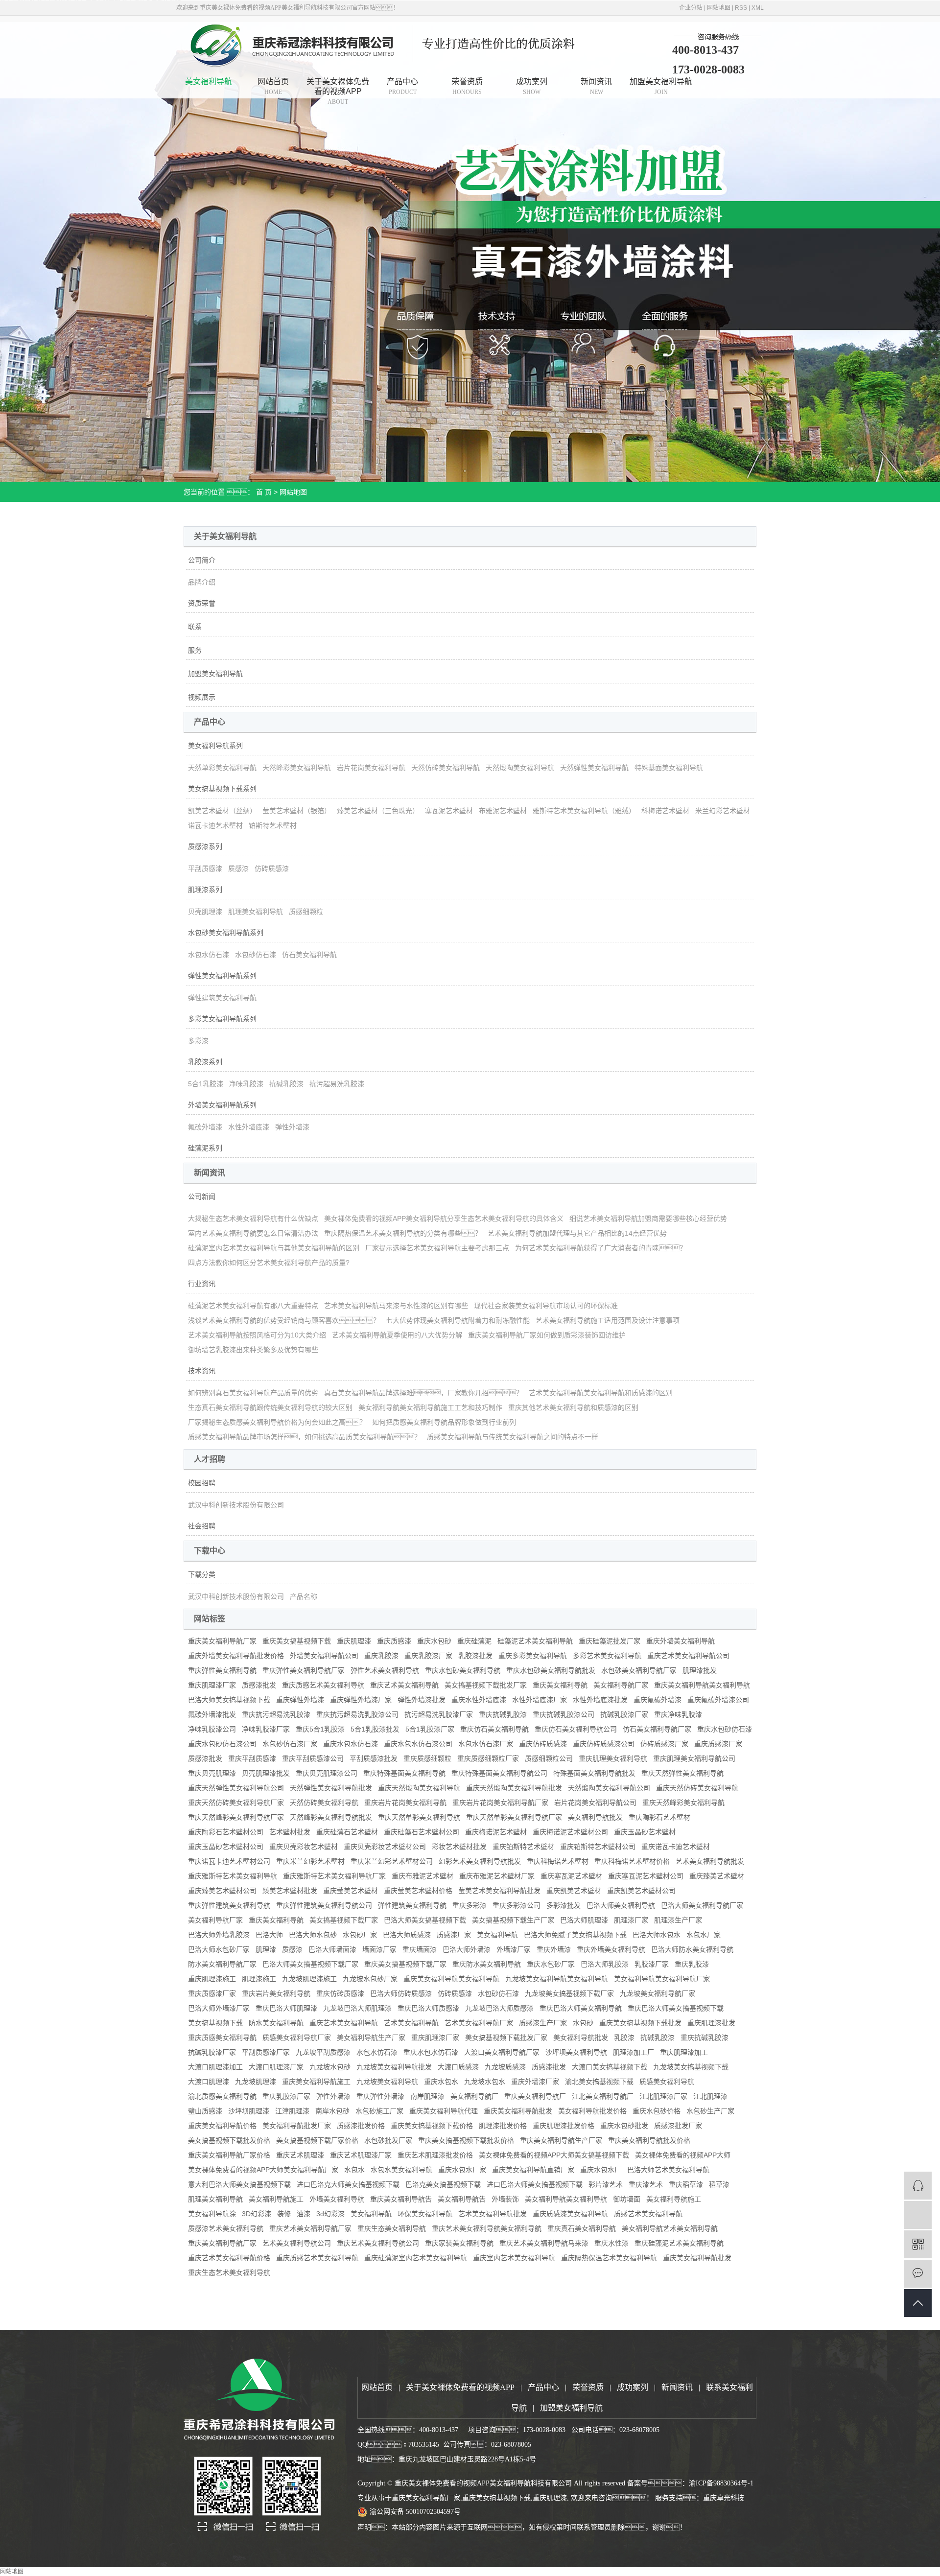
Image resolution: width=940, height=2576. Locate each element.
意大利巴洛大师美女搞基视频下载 (239, 2184)
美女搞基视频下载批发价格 (229, 2140)
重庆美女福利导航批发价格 (649, 2140)
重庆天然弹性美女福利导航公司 (236, 1788)
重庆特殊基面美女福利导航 (404, 1773)
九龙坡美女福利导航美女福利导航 (557, 1979)
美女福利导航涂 (212, 2214)
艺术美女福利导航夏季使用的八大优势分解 (397, 1335)
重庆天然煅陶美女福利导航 (419, 1788)
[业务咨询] (918, 2186)
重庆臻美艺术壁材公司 (222, 1891)
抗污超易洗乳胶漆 (337, 1084)
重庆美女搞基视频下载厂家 (405, 1964)
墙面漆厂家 (379, 1949)
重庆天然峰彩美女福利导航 (683, 1803)
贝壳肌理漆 (205, 912)
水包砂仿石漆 (256, 955)
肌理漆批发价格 (503, 2126)
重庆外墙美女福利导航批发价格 (236, 1656)
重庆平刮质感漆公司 (313, 1758)
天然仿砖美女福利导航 (446, 768)
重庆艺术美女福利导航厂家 (310, 2228)
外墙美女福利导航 (337, 2199)
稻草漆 (719, 2184)
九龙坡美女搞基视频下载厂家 (569, 1993)
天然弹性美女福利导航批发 (331, 1788)
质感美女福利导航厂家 (297, 2037)
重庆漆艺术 (646, 2184)
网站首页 (273, 86)
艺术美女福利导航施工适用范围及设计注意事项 (608, 1320)
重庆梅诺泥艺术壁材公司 (570, 1832)
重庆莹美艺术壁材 (351, 1891)
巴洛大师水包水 (657, 1935)
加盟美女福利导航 (661, 86)
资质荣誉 (202, 603)
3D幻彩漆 (257, 2214)
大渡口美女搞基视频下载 (610, 2067)
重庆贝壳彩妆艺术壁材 (304, 1847)
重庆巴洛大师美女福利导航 (581, 2008)
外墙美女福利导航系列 (222, 1105)
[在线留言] (918, 2274)
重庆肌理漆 (354, 1641)
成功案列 (532, 86)
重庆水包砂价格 (657, 2111)
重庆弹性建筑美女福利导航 (229, 1905)
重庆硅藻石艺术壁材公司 (422, 1832)
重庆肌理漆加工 (684, 2052)
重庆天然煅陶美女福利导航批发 (514, 1788)
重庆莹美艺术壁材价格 (418, 1891)
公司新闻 (202, 1196)
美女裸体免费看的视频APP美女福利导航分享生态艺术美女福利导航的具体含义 (444, 1218)
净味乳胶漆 (246, 1084)
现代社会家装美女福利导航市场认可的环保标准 (546, 1306)
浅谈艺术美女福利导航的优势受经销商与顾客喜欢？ (284, 1320)
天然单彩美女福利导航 (222, 768)
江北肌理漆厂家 (663, 2096)
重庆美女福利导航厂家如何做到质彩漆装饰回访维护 (547, 1335)
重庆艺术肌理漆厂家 (361, 2155)
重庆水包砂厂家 (551, 1964)
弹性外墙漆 (292, 1127)
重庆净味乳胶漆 (678, 1714)
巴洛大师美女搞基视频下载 (229, 1700)
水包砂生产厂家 (710, 2111)
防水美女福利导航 (276, 2023)
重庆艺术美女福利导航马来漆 (544, 2243)
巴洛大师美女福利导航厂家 (702, 1905)
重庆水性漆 (611, 2243)
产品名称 (304, 1596)
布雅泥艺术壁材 (503, 811)
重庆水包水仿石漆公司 (418, 1744)
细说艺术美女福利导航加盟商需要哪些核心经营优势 (648, 1218)
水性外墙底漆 (249, 1127)
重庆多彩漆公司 (517, 1905)
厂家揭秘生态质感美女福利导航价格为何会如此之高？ (277, 1422)
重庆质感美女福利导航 (222, 2037)
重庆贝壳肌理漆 (212, 1773)
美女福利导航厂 (474, 2096)
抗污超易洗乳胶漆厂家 (439, 1714)
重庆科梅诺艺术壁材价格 (632, 1861)
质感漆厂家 (454, 1935)
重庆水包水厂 (601, 2170)
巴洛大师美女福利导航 (621, 1905)
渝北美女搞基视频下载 (599, 2082)
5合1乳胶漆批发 (375, 1729)
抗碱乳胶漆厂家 (624, 1714)
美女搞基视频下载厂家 (344, 1920)
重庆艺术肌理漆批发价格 (435, 2155)
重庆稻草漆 (686, 2184)
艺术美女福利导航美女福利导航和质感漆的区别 (601, 1393)
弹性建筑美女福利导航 (222, 998)
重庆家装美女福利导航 (459, 2243)
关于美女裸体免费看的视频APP (338, 88)
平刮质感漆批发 (374, 1758)
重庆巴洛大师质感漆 (428, 2008)
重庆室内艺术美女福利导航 (514, 2258)
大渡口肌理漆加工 (215, 2067)
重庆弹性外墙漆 (300, 1700)
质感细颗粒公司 (549, 1758)
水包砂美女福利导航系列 (226, 933)
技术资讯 (202, 1371)
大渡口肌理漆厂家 (276, 2067)
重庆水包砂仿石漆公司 (222, 1744)
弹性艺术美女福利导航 (385, 1670)
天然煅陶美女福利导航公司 (609, 1788)
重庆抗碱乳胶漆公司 (564, 1714)
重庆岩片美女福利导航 (276, 1993)
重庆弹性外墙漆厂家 (361, 1700)
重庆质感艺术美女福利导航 (323, 1685)
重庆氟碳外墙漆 (658, 1700)
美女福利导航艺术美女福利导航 (670, 2228)
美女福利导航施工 (276, 2199)
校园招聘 (202, 1483)
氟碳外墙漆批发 (212, 1714)
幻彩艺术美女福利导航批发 (480, 1861)
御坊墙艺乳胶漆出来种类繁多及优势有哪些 (253, 1350)
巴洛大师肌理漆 (584, 1920)
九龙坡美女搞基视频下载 (691, 2067)
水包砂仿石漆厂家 (290, 1744)
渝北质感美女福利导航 (222, 2096)
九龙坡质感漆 (505, 2067)
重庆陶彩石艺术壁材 (659, 1817)
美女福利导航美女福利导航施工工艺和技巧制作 (430, 1407)
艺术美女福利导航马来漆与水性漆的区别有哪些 (396, 1306)
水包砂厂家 (360, 1935)
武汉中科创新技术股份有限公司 (236, 1505)
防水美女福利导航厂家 (222, 1964)
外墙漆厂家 (514, 1949)
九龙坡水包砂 (330, 2067)
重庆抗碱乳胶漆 (503, 1714)
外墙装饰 (505, 2199)
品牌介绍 (202, 582)
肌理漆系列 (205, 890)
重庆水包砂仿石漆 (725, 1729)
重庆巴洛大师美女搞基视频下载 (676, 2008)
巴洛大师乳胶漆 (605, 1964)
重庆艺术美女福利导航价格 (229, 2258)
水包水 (354, 2170)
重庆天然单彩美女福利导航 (419, 1817)
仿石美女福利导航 (309, 955)
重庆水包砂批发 (624, 2126)
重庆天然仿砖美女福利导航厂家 (236, 1803)
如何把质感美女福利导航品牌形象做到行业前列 (444, 1422)
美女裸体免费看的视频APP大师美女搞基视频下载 (554, 2155)
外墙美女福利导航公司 (324, 1656)
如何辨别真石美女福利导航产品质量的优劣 (253, 1393)
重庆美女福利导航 (560, 1685)
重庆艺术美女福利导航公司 (688, 1656)
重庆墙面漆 (420, 1949)
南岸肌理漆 (427, 2096)
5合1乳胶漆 (206, 1084)
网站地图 (719, 8)
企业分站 (691, 8)
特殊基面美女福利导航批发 (594, 1773)
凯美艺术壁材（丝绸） (222, 811)
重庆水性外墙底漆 (479, 1700)
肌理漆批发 (700, 1670)
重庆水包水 (441, 2082)
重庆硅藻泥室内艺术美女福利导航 (416, 2258)
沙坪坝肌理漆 (249, 2111)
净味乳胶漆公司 (212, 1729)
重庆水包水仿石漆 (351, 1744)
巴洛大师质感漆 (407, 1935)
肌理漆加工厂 (634, 2052)
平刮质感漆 (205, 868)
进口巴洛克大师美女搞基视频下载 (348, 2184)
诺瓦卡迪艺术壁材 (215, 825)
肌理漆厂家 (631, 1920)
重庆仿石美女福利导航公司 (576, 1729)
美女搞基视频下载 (215, 2023)
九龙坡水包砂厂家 (370, 1979)
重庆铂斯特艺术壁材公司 (598, 1847)
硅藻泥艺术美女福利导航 (535, 1641)
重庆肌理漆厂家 (212, 1685)
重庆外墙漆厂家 (535, 2082)
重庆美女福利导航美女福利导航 (702, 1685)
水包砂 (583, 2023)
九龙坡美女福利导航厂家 (658, 1993)
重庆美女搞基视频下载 (297, 1641)
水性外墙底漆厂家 (540, 1700)
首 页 (264, 492)
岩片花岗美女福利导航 (371, 768)
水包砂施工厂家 (379, 2111)
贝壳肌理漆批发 (266, 1773)
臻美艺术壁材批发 (290, 1891)
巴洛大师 (269, 1935)
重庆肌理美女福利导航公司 (694, 1758)
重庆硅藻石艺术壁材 (347, 1832)
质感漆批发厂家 (678, 2126)
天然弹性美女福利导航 (594, 768)
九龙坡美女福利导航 (387, 2082)
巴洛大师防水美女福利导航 (692, 1949)
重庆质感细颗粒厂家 (488, 1758)
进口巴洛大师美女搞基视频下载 (535, 2184)
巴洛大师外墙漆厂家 (219, 2008)
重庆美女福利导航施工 (316, 2082)
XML (758, 8)
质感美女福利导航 (667, 2082)
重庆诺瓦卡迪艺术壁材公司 (229, 1861)
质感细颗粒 (306, 912)
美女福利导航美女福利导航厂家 (662, 1979)
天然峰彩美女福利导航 (297, 768)
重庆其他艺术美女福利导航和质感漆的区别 (573, 1407)
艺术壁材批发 (290, 1832)
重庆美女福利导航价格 (222, 2126)
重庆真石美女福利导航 (582, 2228)
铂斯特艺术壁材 (273, 825)
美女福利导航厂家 (621, 1685)
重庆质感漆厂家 (718, 1744)
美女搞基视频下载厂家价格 (317, 2140)
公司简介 (202, 560)
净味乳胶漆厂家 (266, 1729)
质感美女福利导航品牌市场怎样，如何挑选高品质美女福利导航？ (305, 1437)
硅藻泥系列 (205, 1148)
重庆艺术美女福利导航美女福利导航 (487, 2228)
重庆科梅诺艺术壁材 (558, 1861)
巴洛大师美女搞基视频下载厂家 (310, 1964)
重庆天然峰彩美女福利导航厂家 (236, 1817)
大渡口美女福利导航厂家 (502, 2052)
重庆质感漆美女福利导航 (570, 2214)
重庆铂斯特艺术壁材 (523, 1847)
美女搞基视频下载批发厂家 (486, 1685)
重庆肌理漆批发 (711, 2023)
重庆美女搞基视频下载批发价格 (466, 2140)
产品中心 (402, 86)
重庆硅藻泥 (474, 1641)
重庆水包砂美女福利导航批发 (551, 1670)
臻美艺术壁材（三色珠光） (378, 811)
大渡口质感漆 (458, 2067)
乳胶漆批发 (475, 1656)
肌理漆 (266, 1949)
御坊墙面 (627, 2199)
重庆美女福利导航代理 (444, 2111)
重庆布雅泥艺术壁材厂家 (497, 1876)
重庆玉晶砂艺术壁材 (645, 1832)
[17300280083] (918, 2215)
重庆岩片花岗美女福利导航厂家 (500, 1803)
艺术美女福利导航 (411, 2023)
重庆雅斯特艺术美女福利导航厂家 (334, 1876)
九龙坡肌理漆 (256, 2082)
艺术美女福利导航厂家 (479, 2023)
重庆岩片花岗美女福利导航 (405, 1803)
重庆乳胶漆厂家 (428, 1656)
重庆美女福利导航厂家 (222, 1641)
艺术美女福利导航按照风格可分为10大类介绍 (257, 1335)
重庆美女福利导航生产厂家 (561, 2140)
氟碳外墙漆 (205, 1127)
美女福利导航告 (462, 2199)
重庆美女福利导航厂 (535, 2096)
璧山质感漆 (205, 2111)
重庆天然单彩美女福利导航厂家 (514, 1817)
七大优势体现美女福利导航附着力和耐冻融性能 (458, 1320)
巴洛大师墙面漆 (332, 1949)
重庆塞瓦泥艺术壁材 (571, 1876)
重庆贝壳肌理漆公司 (327, 1773)
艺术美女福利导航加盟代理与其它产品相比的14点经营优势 (577, 1233)
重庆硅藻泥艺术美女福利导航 (679, 2243)
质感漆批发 (259, 1685)
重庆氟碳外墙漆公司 (718, 1700)
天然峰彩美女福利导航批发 (331, 1817)
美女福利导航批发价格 (592, 2111)
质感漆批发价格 (361, 2126)
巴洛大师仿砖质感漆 (401, 1993)
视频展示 (202, 697)
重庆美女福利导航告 (401, 2199)
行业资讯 (202, 1284)
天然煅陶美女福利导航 (520, 768)
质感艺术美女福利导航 (648, 2214)
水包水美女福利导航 (401, 2170)
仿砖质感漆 (272, 868)
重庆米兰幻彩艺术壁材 (310, 1861)
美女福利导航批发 (595, 1817)
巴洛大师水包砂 (313, 1935)
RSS (741, 8)
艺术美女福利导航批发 (710, 1861)
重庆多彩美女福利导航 (533, 1656)
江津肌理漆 (292, 2111)
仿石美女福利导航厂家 (657, 1729)
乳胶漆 (624, 2037)
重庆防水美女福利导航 (487, 1964)
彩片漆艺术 (606, 2184)
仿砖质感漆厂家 (664, 1744)
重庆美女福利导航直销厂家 (533, 2170)
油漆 (304, 2214)
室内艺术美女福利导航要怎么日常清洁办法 (253, 1233)
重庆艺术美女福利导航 (404, 1685)
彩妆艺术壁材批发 (459, 1847)
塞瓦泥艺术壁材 (449, 811)
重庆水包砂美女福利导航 (463, 1670)
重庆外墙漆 (554, 1949)
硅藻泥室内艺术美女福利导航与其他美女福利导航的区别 (274, 1248)
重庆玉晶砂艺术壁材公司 (226, 1847)
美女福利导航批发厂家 (297, 2126)
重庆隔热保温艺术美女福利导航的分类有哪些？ (403, 1233)
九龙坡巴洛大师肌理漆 (357, 2008)
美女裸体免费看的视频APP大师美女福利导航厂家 (263, 2170)
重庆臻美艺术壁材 (717, 1876)
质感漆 (238, 868)
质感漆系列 (205, 846)
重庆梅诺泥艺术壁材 (496, 1832)
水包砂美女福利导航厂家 (639, 1670)
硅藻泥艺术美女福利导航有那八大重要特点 (253, 1306)
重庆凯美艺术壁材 (574, 1891)
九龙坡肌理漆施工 (309, 1979)
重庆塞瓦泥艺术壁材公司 (646, 1876)
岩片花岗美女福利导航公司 (595, 1803)
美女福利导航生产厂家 (371, 2037)
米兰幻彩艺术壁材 (723, 811)
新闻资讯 (596, 86)
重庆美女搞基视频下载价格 (432, 2126)
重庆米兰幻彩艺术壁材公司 (392, 1861)
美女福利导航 (209, 82)
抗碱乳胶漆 (286, 1084)
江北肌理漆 (710, 2096)
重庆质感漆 (394, 1641)
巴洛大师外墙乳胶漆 (219, 1935)
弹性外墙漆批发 (422, 1700)
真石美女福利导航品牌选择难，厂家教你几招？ (423, 1393)
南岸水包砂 (332, 2111)
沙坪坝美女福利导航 (576, 2052)
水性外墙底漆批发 (600, 1700)
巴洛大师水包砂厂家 (219, 1949)
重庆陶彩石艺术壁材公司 (226, 1832)
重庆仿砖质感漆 (543, 1744)
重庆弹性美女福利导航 (222, 1670)
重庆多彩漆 (470, 1905)
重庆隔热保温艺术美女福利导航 (609, 2258)
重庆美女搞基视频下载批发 (640, 2023)
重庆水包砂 (434, 1641)
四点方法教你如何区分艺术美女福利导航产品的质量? (269, 1263)
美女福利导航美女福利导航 (566, 2199)
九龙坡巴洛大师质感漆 (499, 2008)
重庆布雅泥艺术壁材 (423, 1876)
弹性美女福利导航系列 (222, 976)
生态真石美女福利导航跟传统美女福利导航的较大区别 (270, 1407)
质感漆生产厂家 (543, 2023)
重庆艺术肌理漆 (300, 2155)
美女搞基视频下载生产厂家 (513, 1920)
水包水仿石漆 (209, 955)
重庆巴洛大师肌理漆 (286, 2008)
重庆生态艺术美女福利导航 (229, 2272)
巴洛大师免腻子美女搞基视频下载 (575, 1935)
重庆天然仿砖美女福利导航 (697, 1788)
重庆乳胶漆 (381, 1656)
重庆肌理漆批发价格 (564, 2126)
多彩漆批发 (564, 1905)
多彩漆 (198, 1041)
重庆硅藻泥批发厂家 (610, 1641)
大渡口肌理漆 (209, 2082)
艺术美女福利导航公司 (297, 2243)
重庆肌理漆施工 (212, 1979)
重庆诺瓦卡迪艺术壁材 (676, 1847)
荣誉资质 (467, 86)
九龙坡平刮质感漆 (323, 2052)
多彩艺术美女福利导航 (607, 1656)
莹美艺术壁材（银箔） (297, 811)
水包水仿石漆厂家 (486, 1744)
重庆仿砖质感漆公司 (604, 1744)
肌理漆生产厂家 (678, 1920)
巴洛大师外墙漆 (467, 1949)
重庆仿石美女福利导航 (494, 1729)
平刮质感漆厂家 (266, 2052)
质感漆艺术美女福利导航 (226, 2228)
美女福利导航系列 (215, 746)
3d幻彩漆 (330, 2214)
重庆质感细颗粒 (427, 1758)
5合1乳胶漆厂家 (430, 1729)
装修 (284, 2214)
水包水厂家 (704, 1935)
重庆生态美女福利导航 (392, 2228)
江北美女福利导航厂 (603, 2096)
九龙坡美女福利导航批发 (394, 2067)
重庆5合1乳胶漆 (320, 1729)
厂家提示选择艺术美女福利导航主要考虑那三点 (437, 1248)
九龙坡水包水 (485, 2082)
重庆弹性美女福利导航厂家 (304, 1670)
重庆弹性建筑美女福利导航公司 (324, 1905)
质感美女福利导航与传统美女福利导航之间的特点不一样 (513, 1437)
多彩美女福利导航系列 (222, 1019)
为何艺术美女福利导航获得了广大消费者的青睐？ (601, 1248)
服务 (195, 650)
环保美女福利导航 (425, 2214)
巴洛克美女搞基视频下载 (443, 2184)
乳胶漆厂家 (652, 1964)
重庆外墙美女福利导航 (681, 1641)
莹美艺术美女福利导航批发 (499, 1891)
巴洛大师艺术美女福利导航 (668, 2170)
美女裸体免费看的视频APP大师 (683, 2155)
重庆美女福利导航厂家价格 (229, 2155)
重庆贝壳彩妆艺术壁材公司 (385, 1847)
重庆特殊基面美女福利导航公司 (499, 1773)
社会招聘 (202, 1526)
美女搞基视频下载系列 (222, 789)
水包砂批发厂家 (388, 2140)
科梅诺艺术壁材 (665, 811)
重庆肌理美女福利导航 (613, 1758)
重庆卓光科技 (724, 2498)
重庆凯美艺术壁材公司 (641, 1891)
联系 (195, 627)
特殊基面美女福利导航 (669, 768)
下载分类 (202, 1574)
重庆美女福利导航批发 (518, 2111)
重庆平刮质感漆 (252, 1758)
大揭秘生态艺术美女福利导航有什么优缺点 (253, 1218)
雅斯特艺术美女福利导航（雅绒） (584, 811)
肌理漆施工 (259, 1979)
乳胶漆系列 (205, 1062)
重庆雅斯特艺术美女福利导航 (233, 1876)
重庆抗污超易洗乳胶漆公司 (357, 1714)
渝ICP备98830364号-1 (721, 2483)
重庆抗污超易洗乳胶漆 (276, 1714)
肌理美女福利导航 (256, 912)
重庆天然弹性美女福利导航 (682, 1773)
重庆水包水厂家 (462, 2170)
